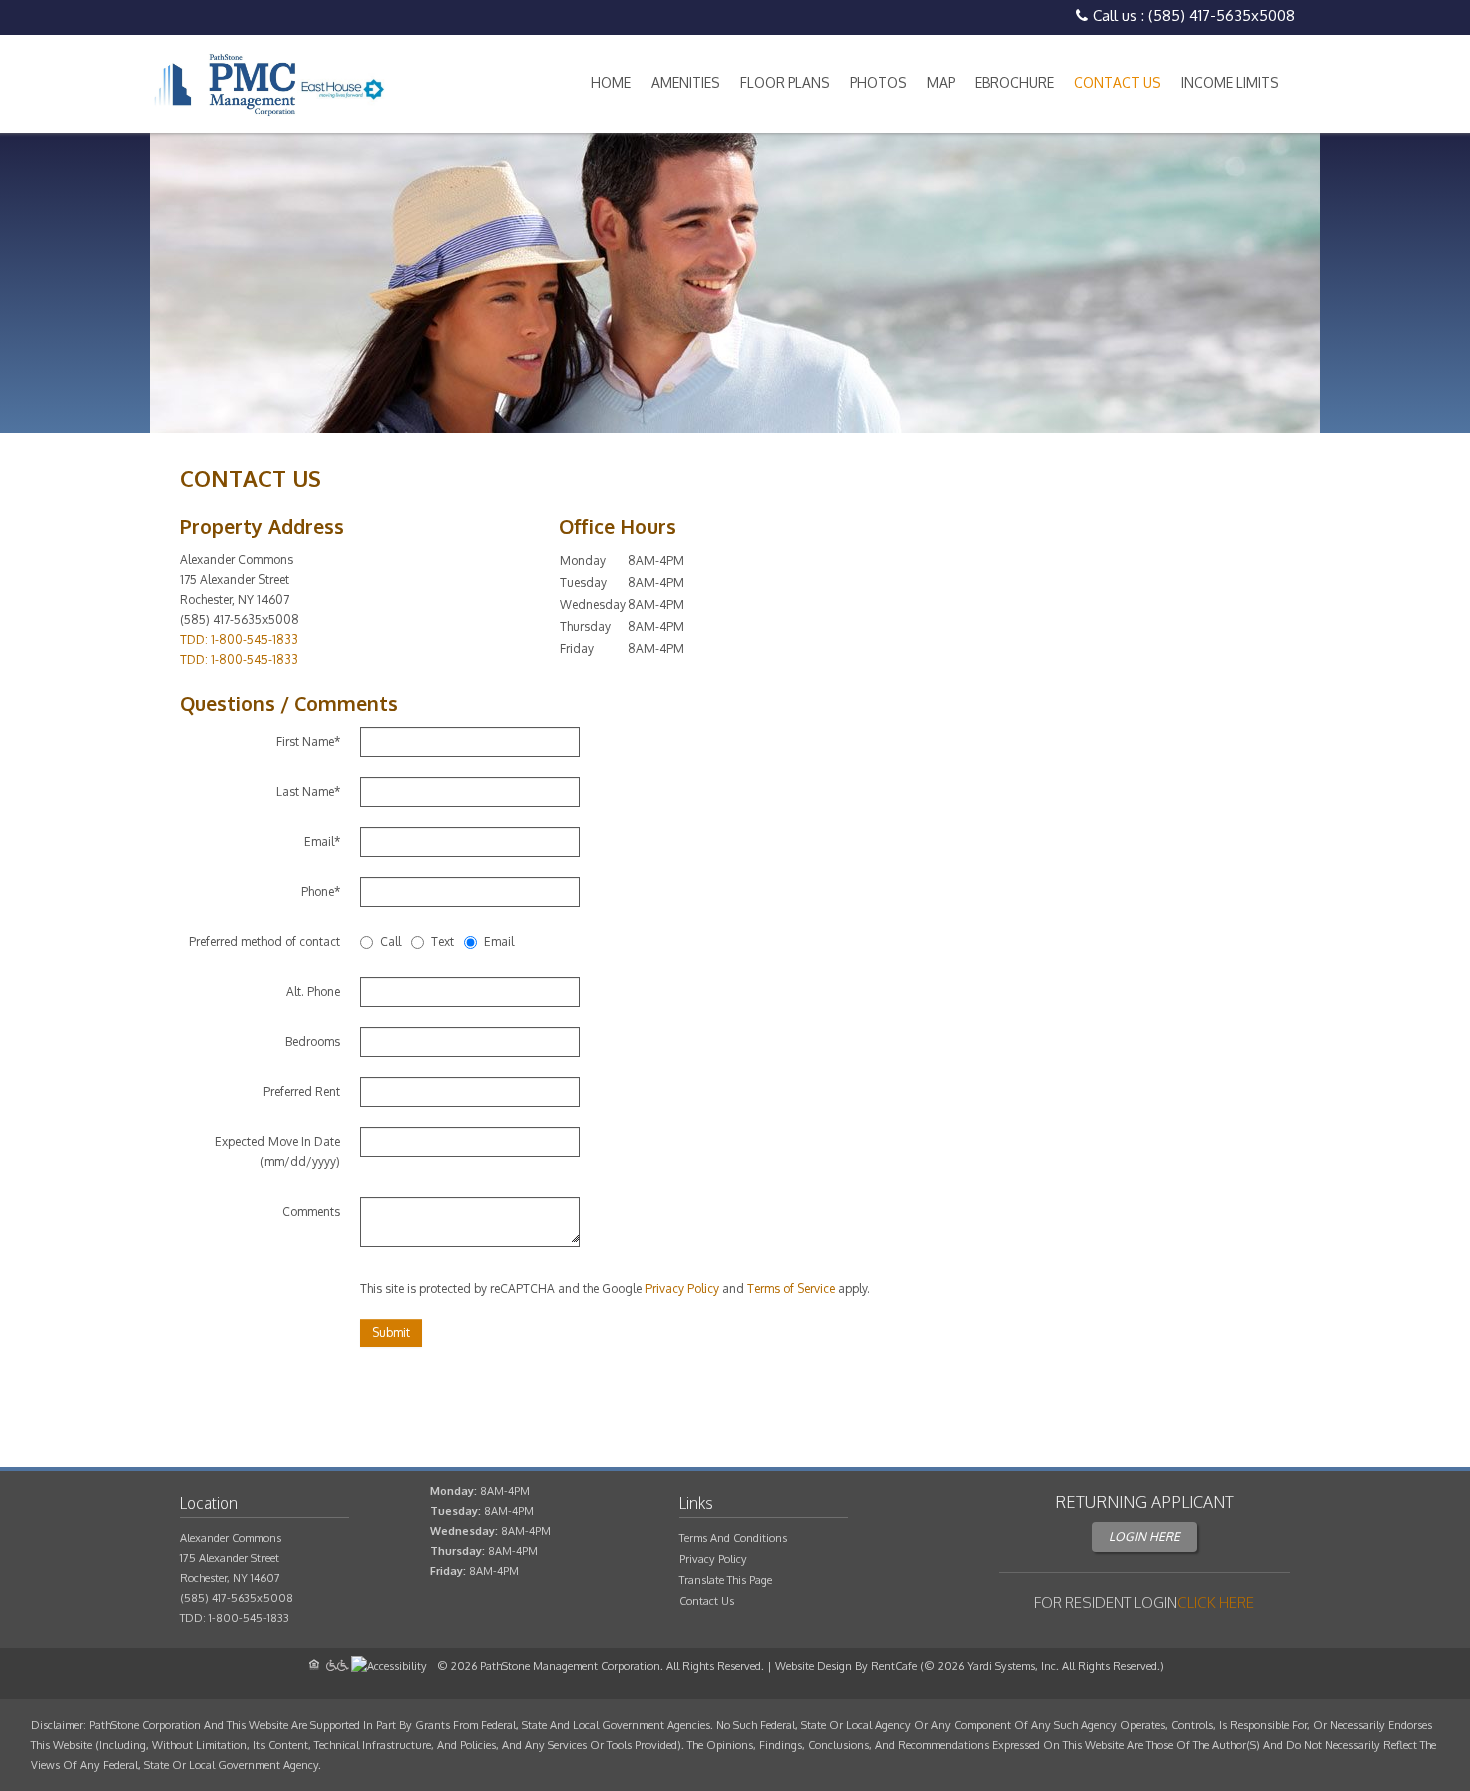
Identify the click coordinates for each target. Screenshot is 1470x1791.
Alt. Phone (313, 991)
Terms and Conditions (733, 1538)
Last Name (308, 791)
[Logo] (267, 83)
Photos (878, 82)
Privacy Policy (682, 1288)
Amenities (685, 82)
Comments (311, 1211)
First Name (308, 741)
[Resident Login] (1215, 1602)
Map (941, 82)
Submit (391, 1332)
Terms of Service (791, 1288)
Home (611, 82)
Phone (320, 891)
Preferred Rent (301, 1091)
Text (442, 941)
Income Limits (1230, 82)
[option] (735, 283)
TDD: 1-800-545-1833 (239, 639)
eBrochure (1014, 82)
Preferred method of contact (264, 941)
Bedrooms (312, 1041)
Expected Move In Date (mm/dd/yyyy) (277, 1151)
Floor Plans (785, 82)
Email (322, 841)
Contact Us (1117, 82)
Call (390, 941)
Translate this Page (725, 1580)
